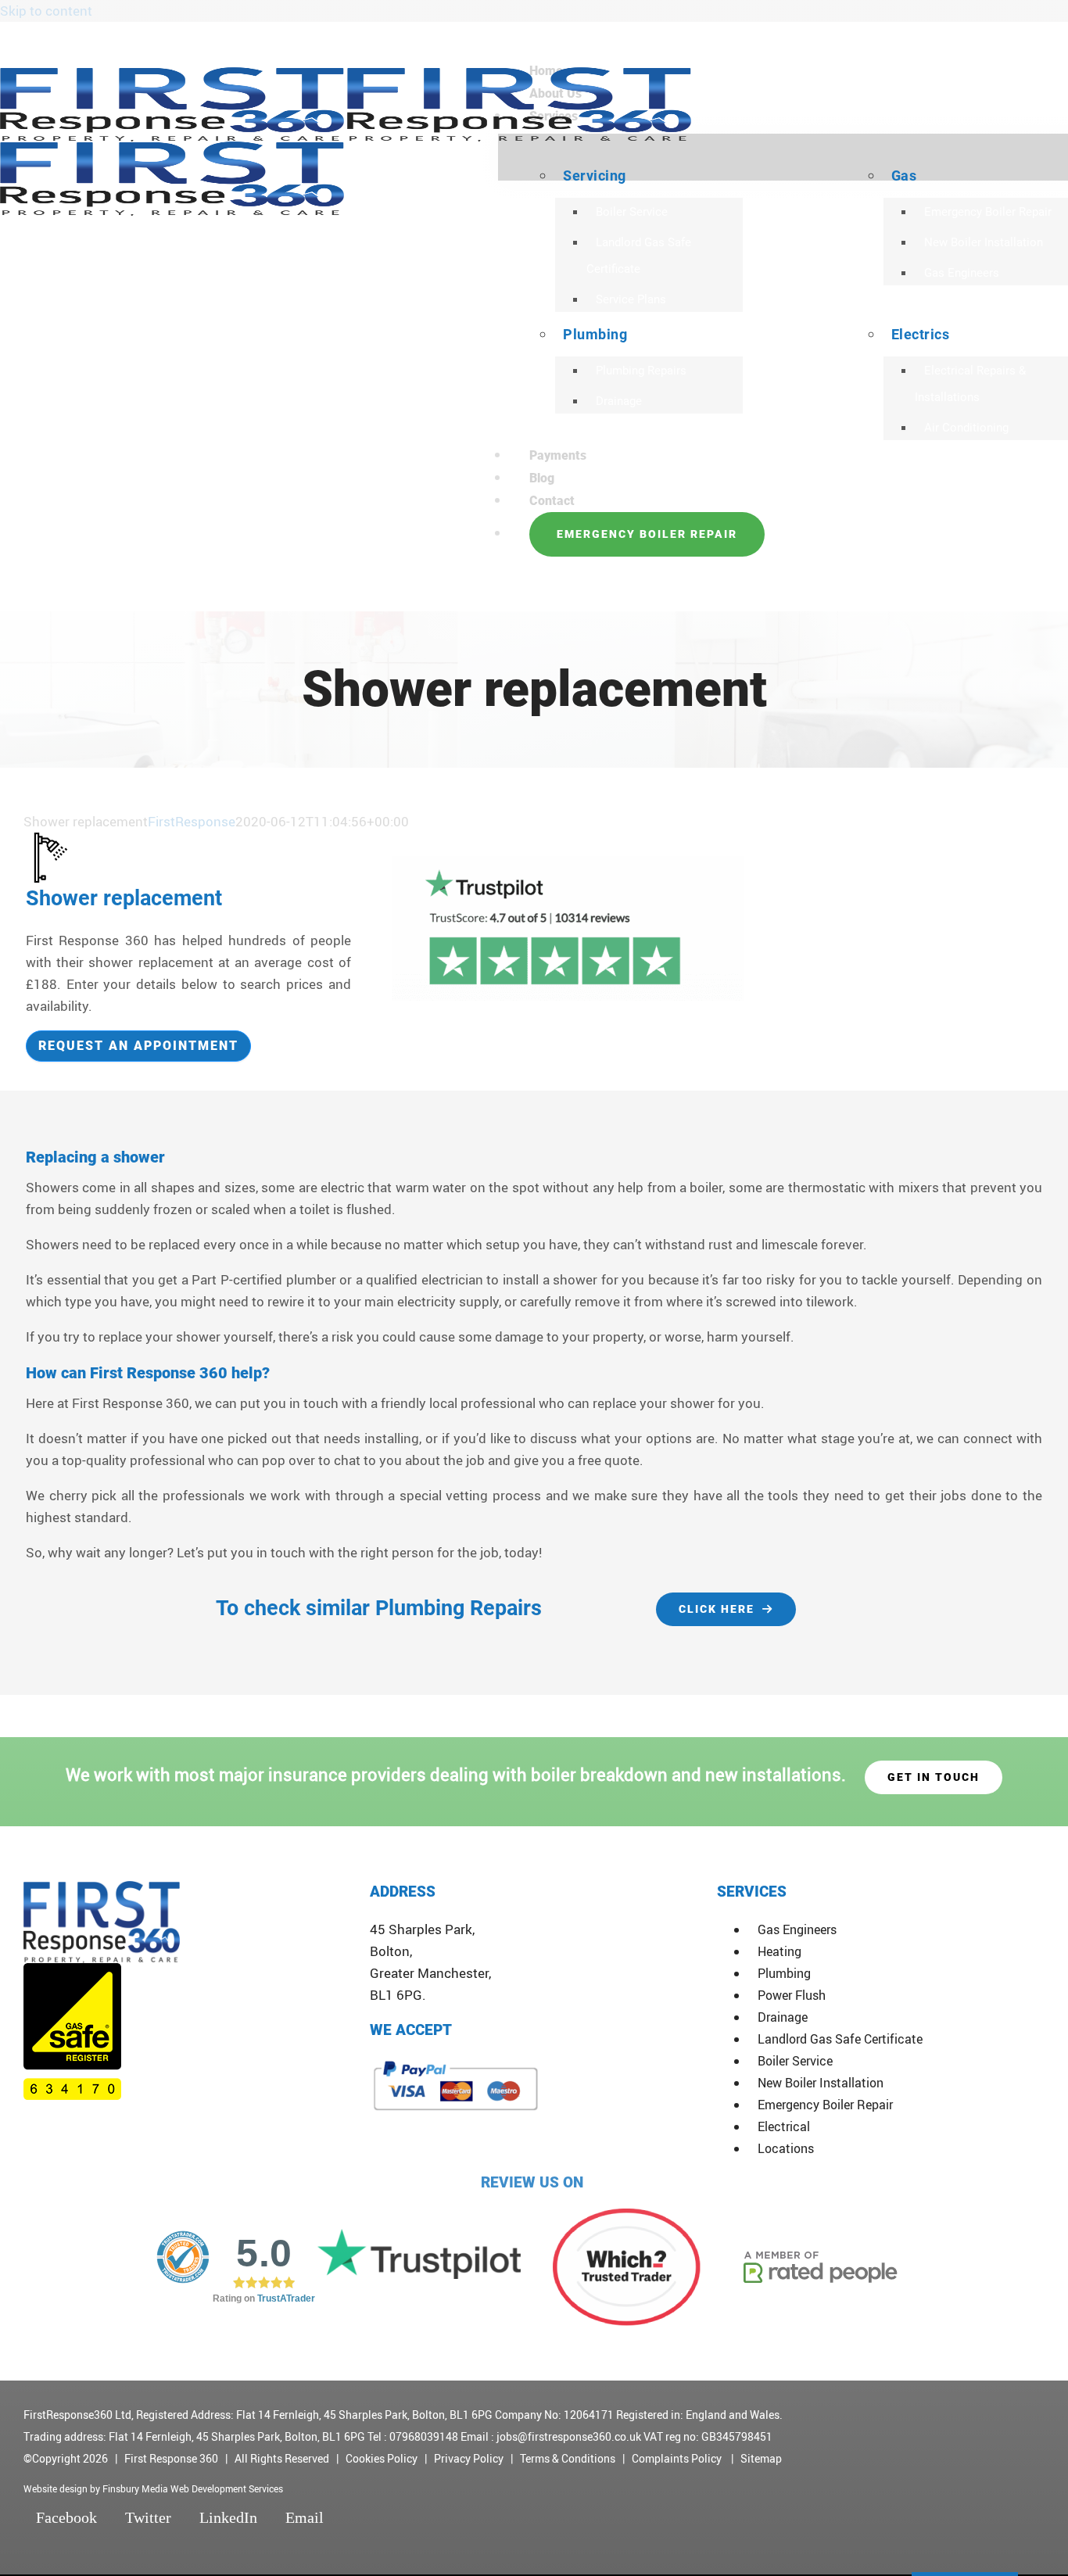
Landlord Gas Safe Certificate (840, 2039)
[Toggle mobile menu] (5, 601)
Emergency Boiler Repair (825, 2105)
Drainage (783, 2017)
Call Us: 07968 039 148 (960, 39)
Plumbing (784, 1973)
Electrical (784, 2126)
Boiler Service (795, 2061)
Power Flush (792, 1995)
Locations (786, 2148)
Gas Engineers (797, 1929)
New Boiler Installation (821, 2083)
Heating (779, 1951)
